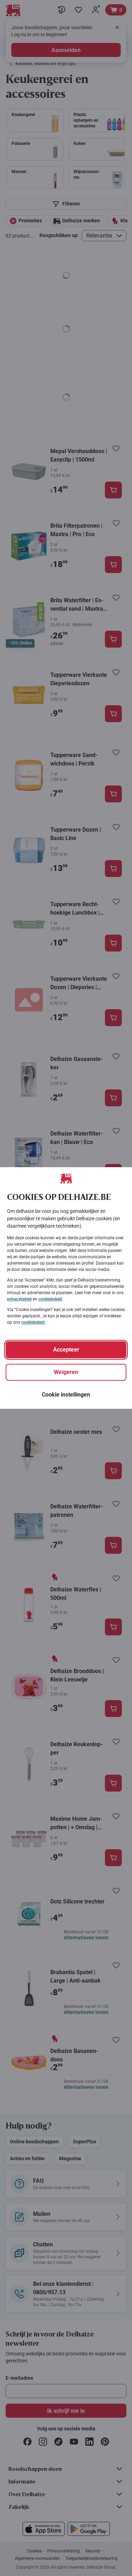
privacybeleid (19, 1299)
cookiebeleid (50, 1299)
